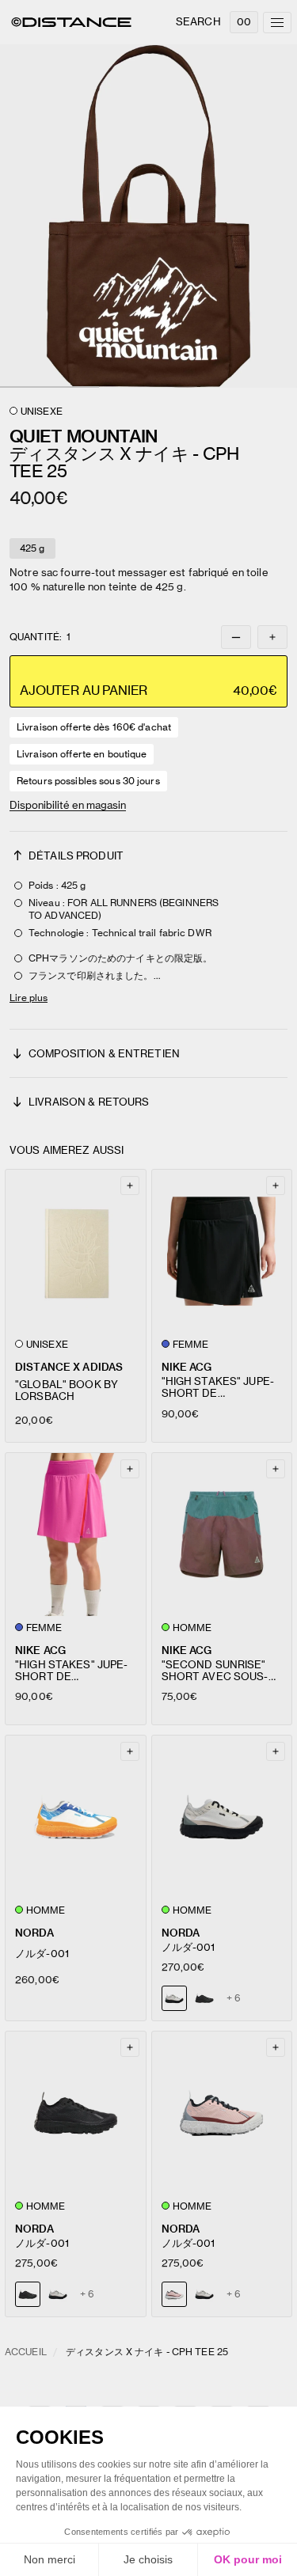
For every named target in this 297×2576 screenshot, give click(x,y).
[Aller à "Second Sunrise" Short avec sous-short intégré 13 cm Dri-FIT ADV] (222, 1535)
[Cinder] (58, 2294)
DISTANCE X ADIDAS (69, 1367)
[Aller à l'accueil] (71, 22)
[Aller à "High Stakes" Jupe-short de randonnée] (222, 1251)
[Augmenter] (272, 637)
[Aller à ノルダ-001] (76, 1817)
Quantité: (40, 637)
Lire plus (29, 998)
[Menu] (277, 23)
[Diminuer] (236, 637)
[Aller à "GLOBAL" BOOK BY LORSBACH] (76, 1251)
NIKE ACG (187, 1367)
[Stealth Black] (204, 1998)
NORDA (34, 1933)
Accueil (26, 2352)
